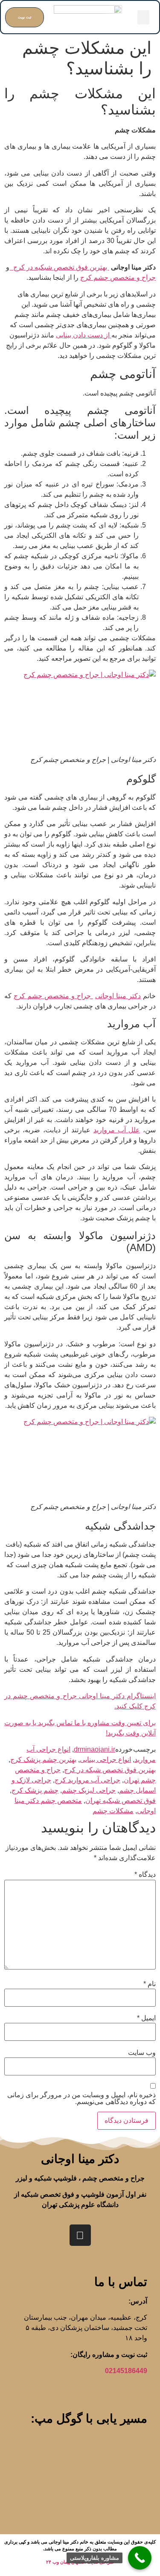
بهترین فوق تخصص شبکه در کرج (110, 1770)
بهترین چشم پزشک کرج (43, 1760)
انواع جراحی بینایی (105, 1760)
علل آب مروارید (117, 1130)
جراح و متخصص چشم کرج (118, 277)
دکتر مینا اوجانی (118, 996)
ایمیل (146, 2018)
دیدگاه (145, 1875)
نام (150, 1984)
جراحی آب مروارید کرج (87, 1780)
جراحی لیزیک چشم (89, 1790)
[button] (143, 17)
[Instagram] (80, 2235)
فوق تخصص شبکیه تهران (121, 1801)
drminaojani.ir (95, 1749)
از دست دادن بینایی (84, 335)
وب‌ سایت (142, 2053)
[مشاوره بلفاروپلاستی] (140, 2558)
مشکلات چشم (113, 1811)
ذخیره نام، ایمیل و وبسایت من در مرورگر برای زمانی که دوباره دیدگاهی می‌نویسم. (81, 2098)
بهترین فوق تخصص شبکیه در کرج (59, 267)
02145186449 (126, 2371)
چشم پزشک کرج (35, 1790)
